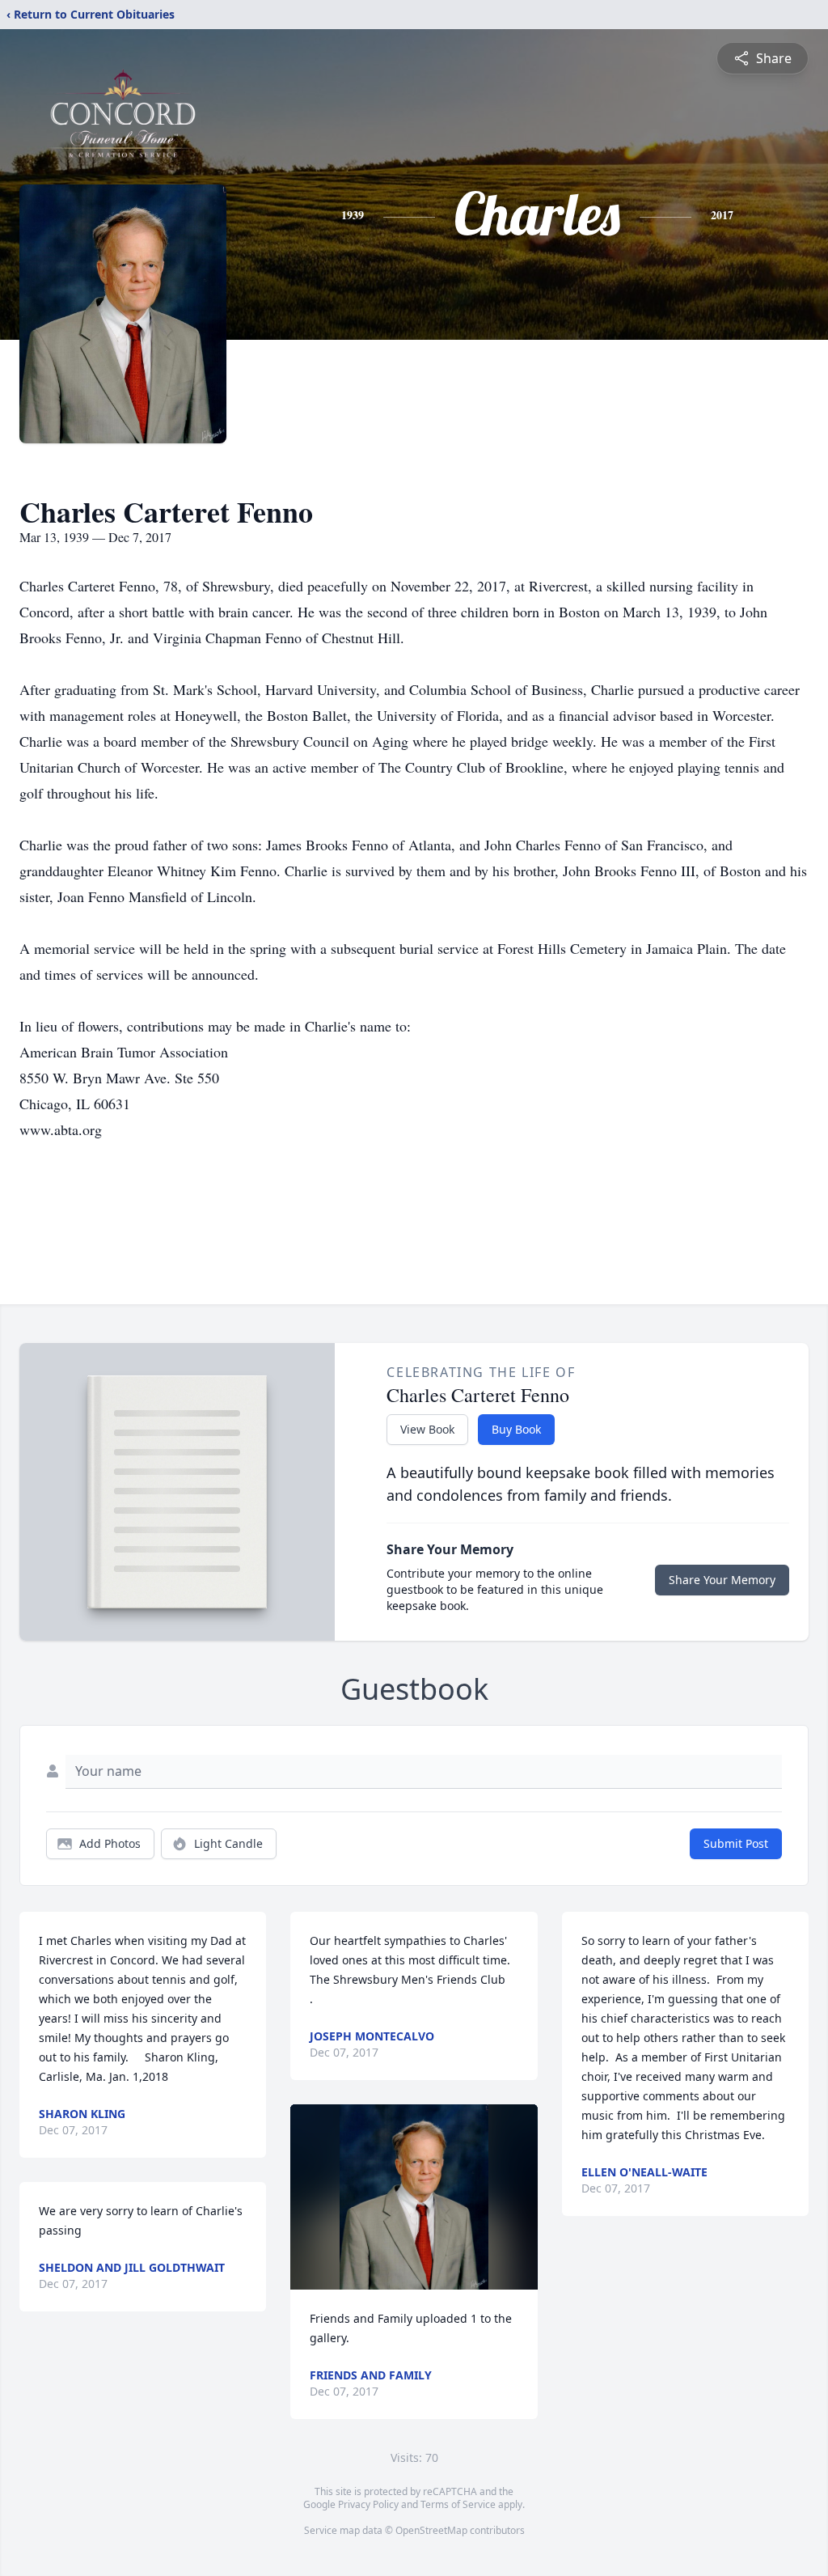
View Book (427, 1429)
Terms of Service (458, 2504)
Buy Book (516, 1429)
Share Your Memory (722, 1580)
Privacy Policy (368, 2504)
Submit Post (736, 1843)
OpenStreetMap (431, 2530)
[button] (414, 2197)
